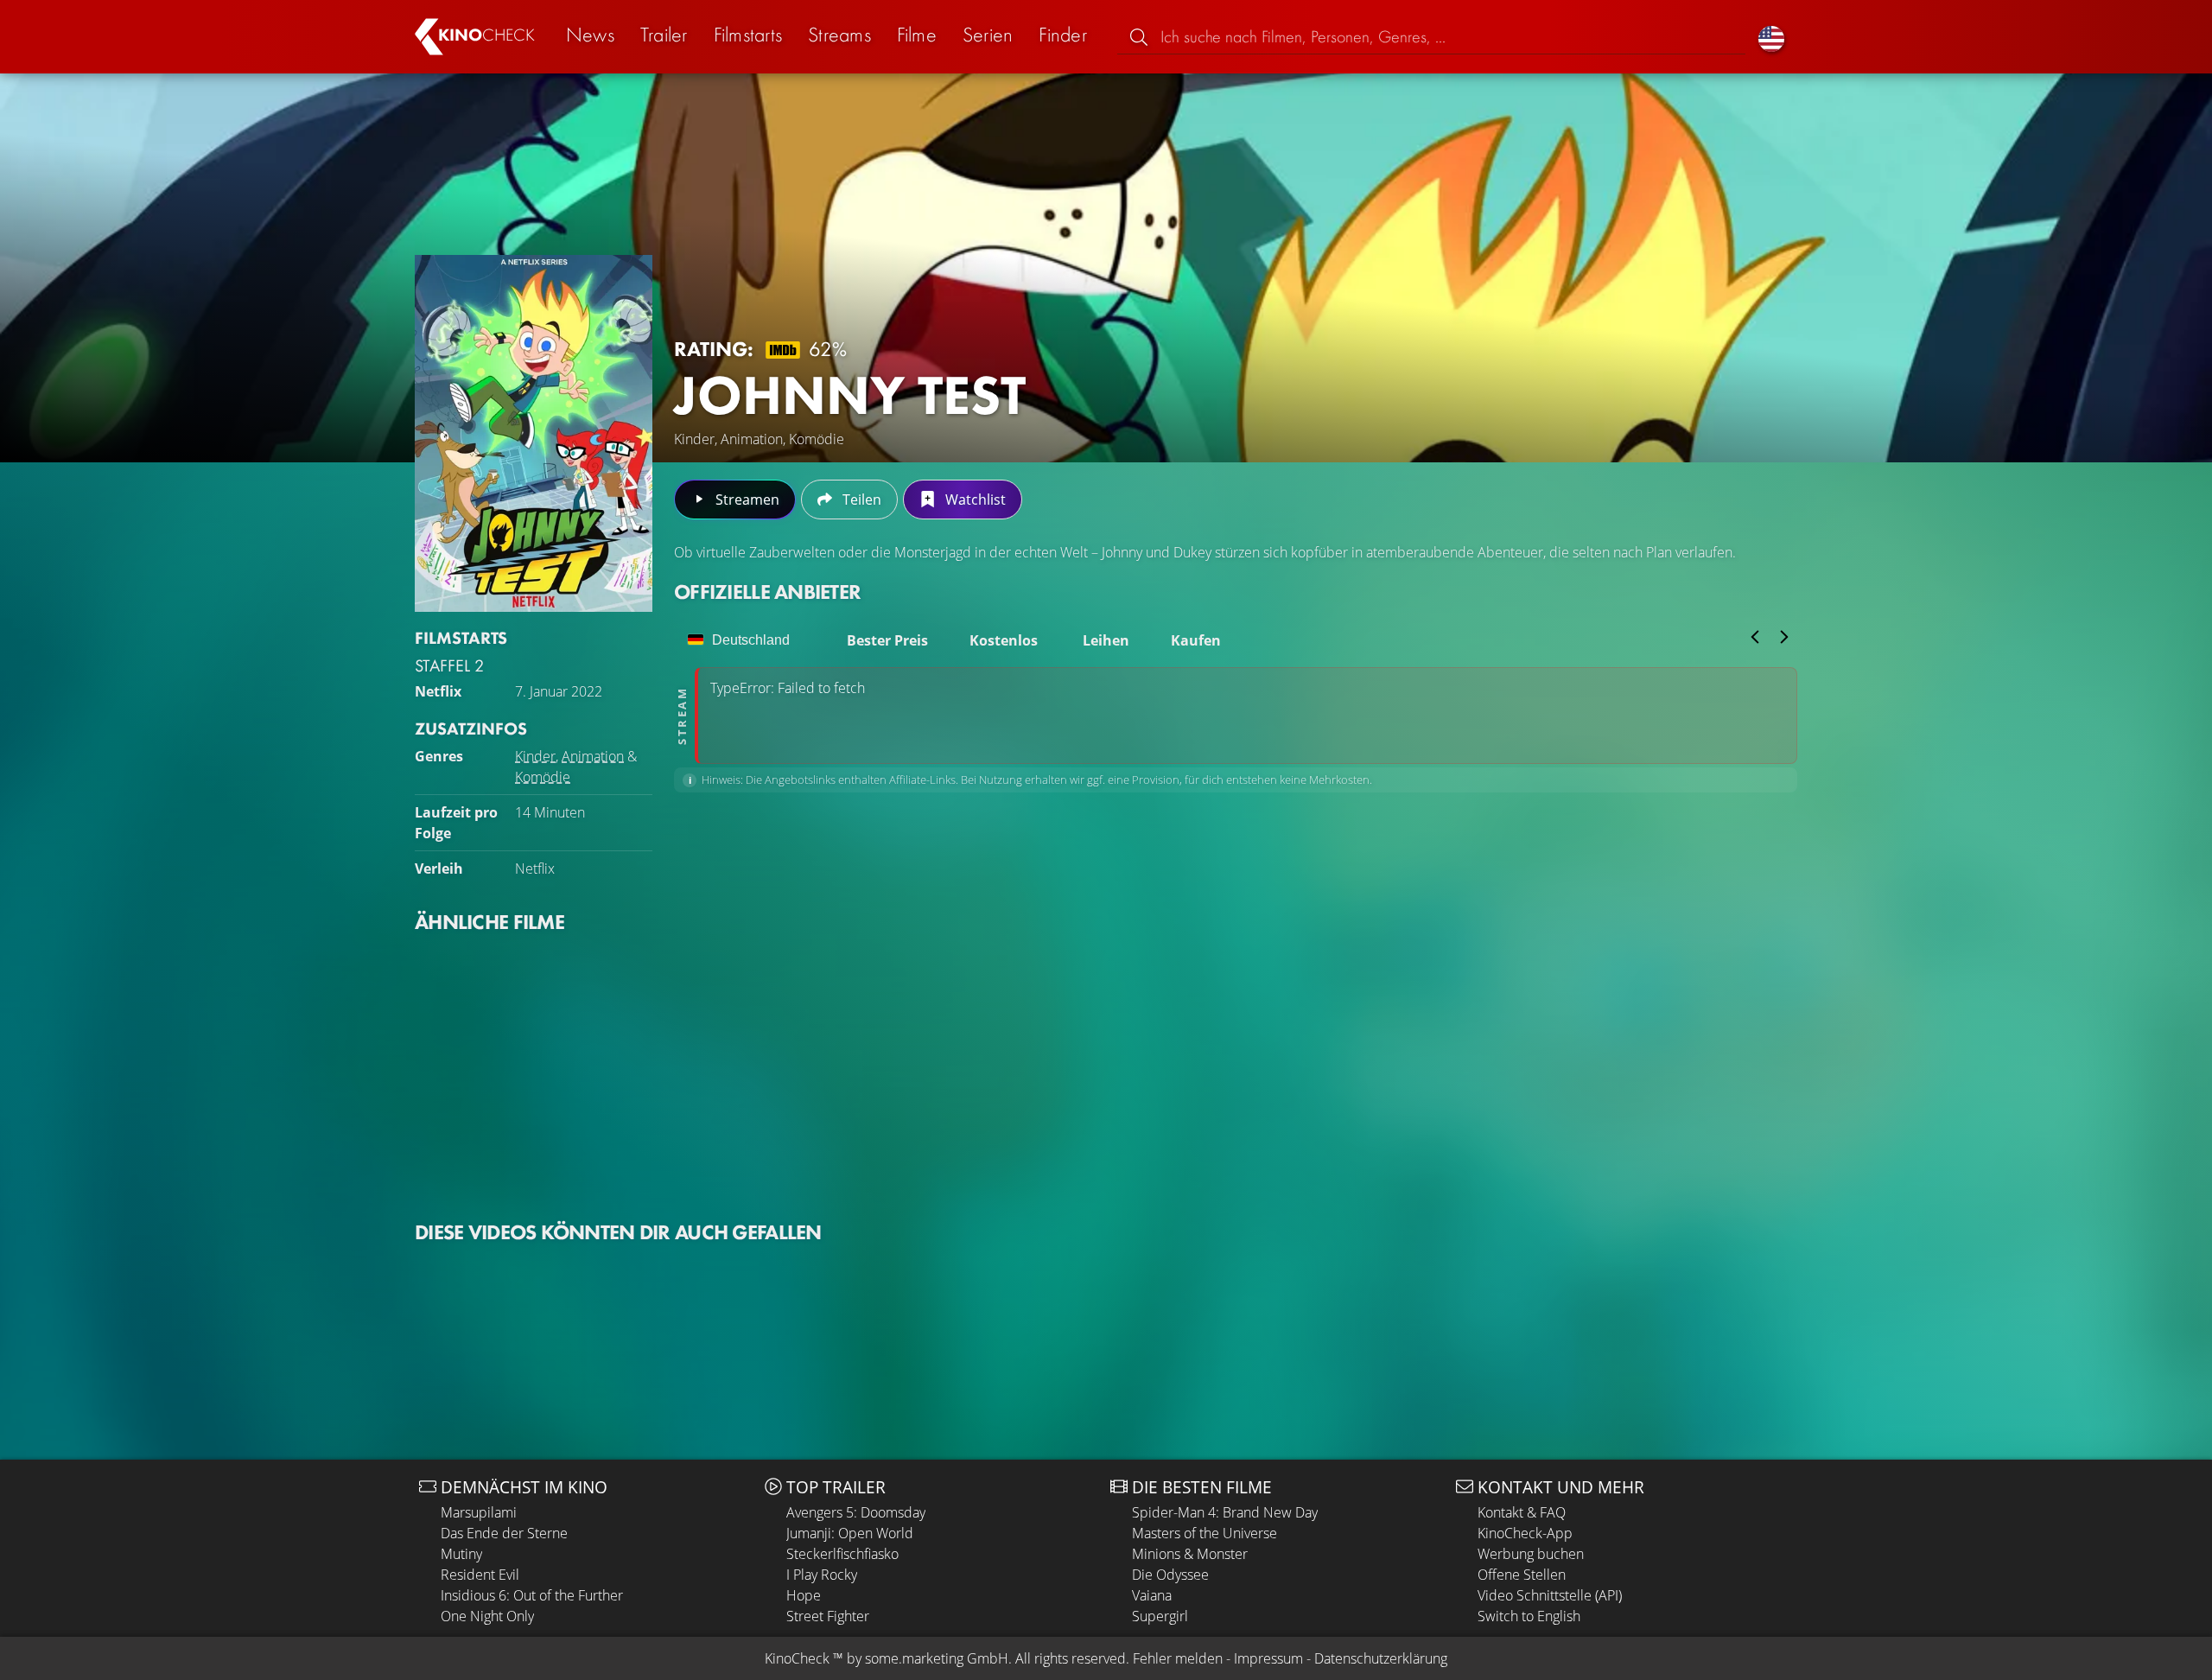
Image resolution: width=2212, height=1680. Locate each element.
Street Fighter (828, 1616)
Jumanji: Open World (850, 1533)
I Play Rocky (822, 1575)
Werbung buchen (1531, 1554)
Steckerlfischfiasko (842, 1554)
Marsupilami (479, 1512)
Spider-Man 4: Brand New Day (1225, 1512)
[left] (1755, 637)
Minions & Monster (1190, 1554)
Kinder (535, 756)
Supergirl (1160, 1616)
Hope (804, 1595)
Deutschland (751, 640)
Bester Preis (887, 640)
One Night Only (487, 1616)
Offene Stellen (1522, 1575)
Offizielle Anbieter (767, 592)
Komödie (543, 777)
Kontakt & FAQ (1522, 1512)
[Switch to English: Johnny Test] (1771, 37)
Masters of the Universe (1205, 1533)
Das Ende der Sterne (504, 1533)
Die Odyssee (1170, 1575)
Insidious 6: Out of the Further (532, 1595)
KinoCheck (797, 1658)
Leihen (1106, 640)
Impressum (1268, 1658)
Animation (593, 756)
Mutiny (461, 1554)
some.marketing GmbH (937, 1658)
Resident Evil (480, 1575)
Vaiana (1152, 1595)
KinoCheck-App (1525, 1533)
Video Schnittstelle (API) (1550, 1595)
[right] (1784, 637)
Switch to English (1529, 1616)
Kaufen (1196, 640)
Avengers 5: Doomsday (856, 1512)
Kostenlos (1004, 640)
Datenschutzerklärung (1381, 1658)
